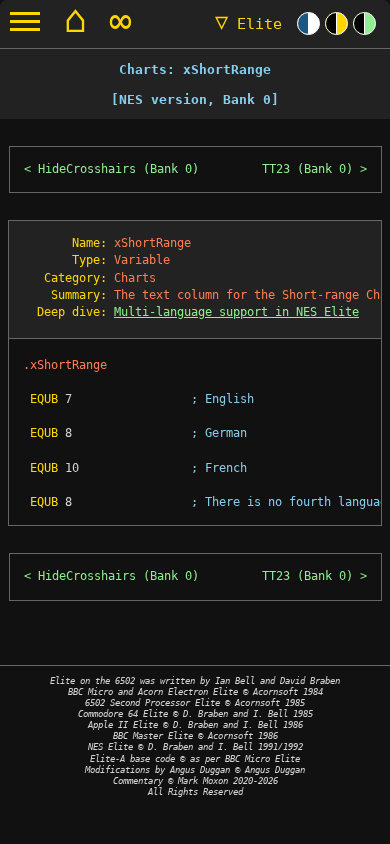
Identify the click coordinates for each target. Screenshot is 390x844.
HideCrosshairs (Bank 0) (118, 169)
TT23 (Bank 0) (307, 169)
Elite (248, 24)
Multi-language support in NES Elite (236, 312)
